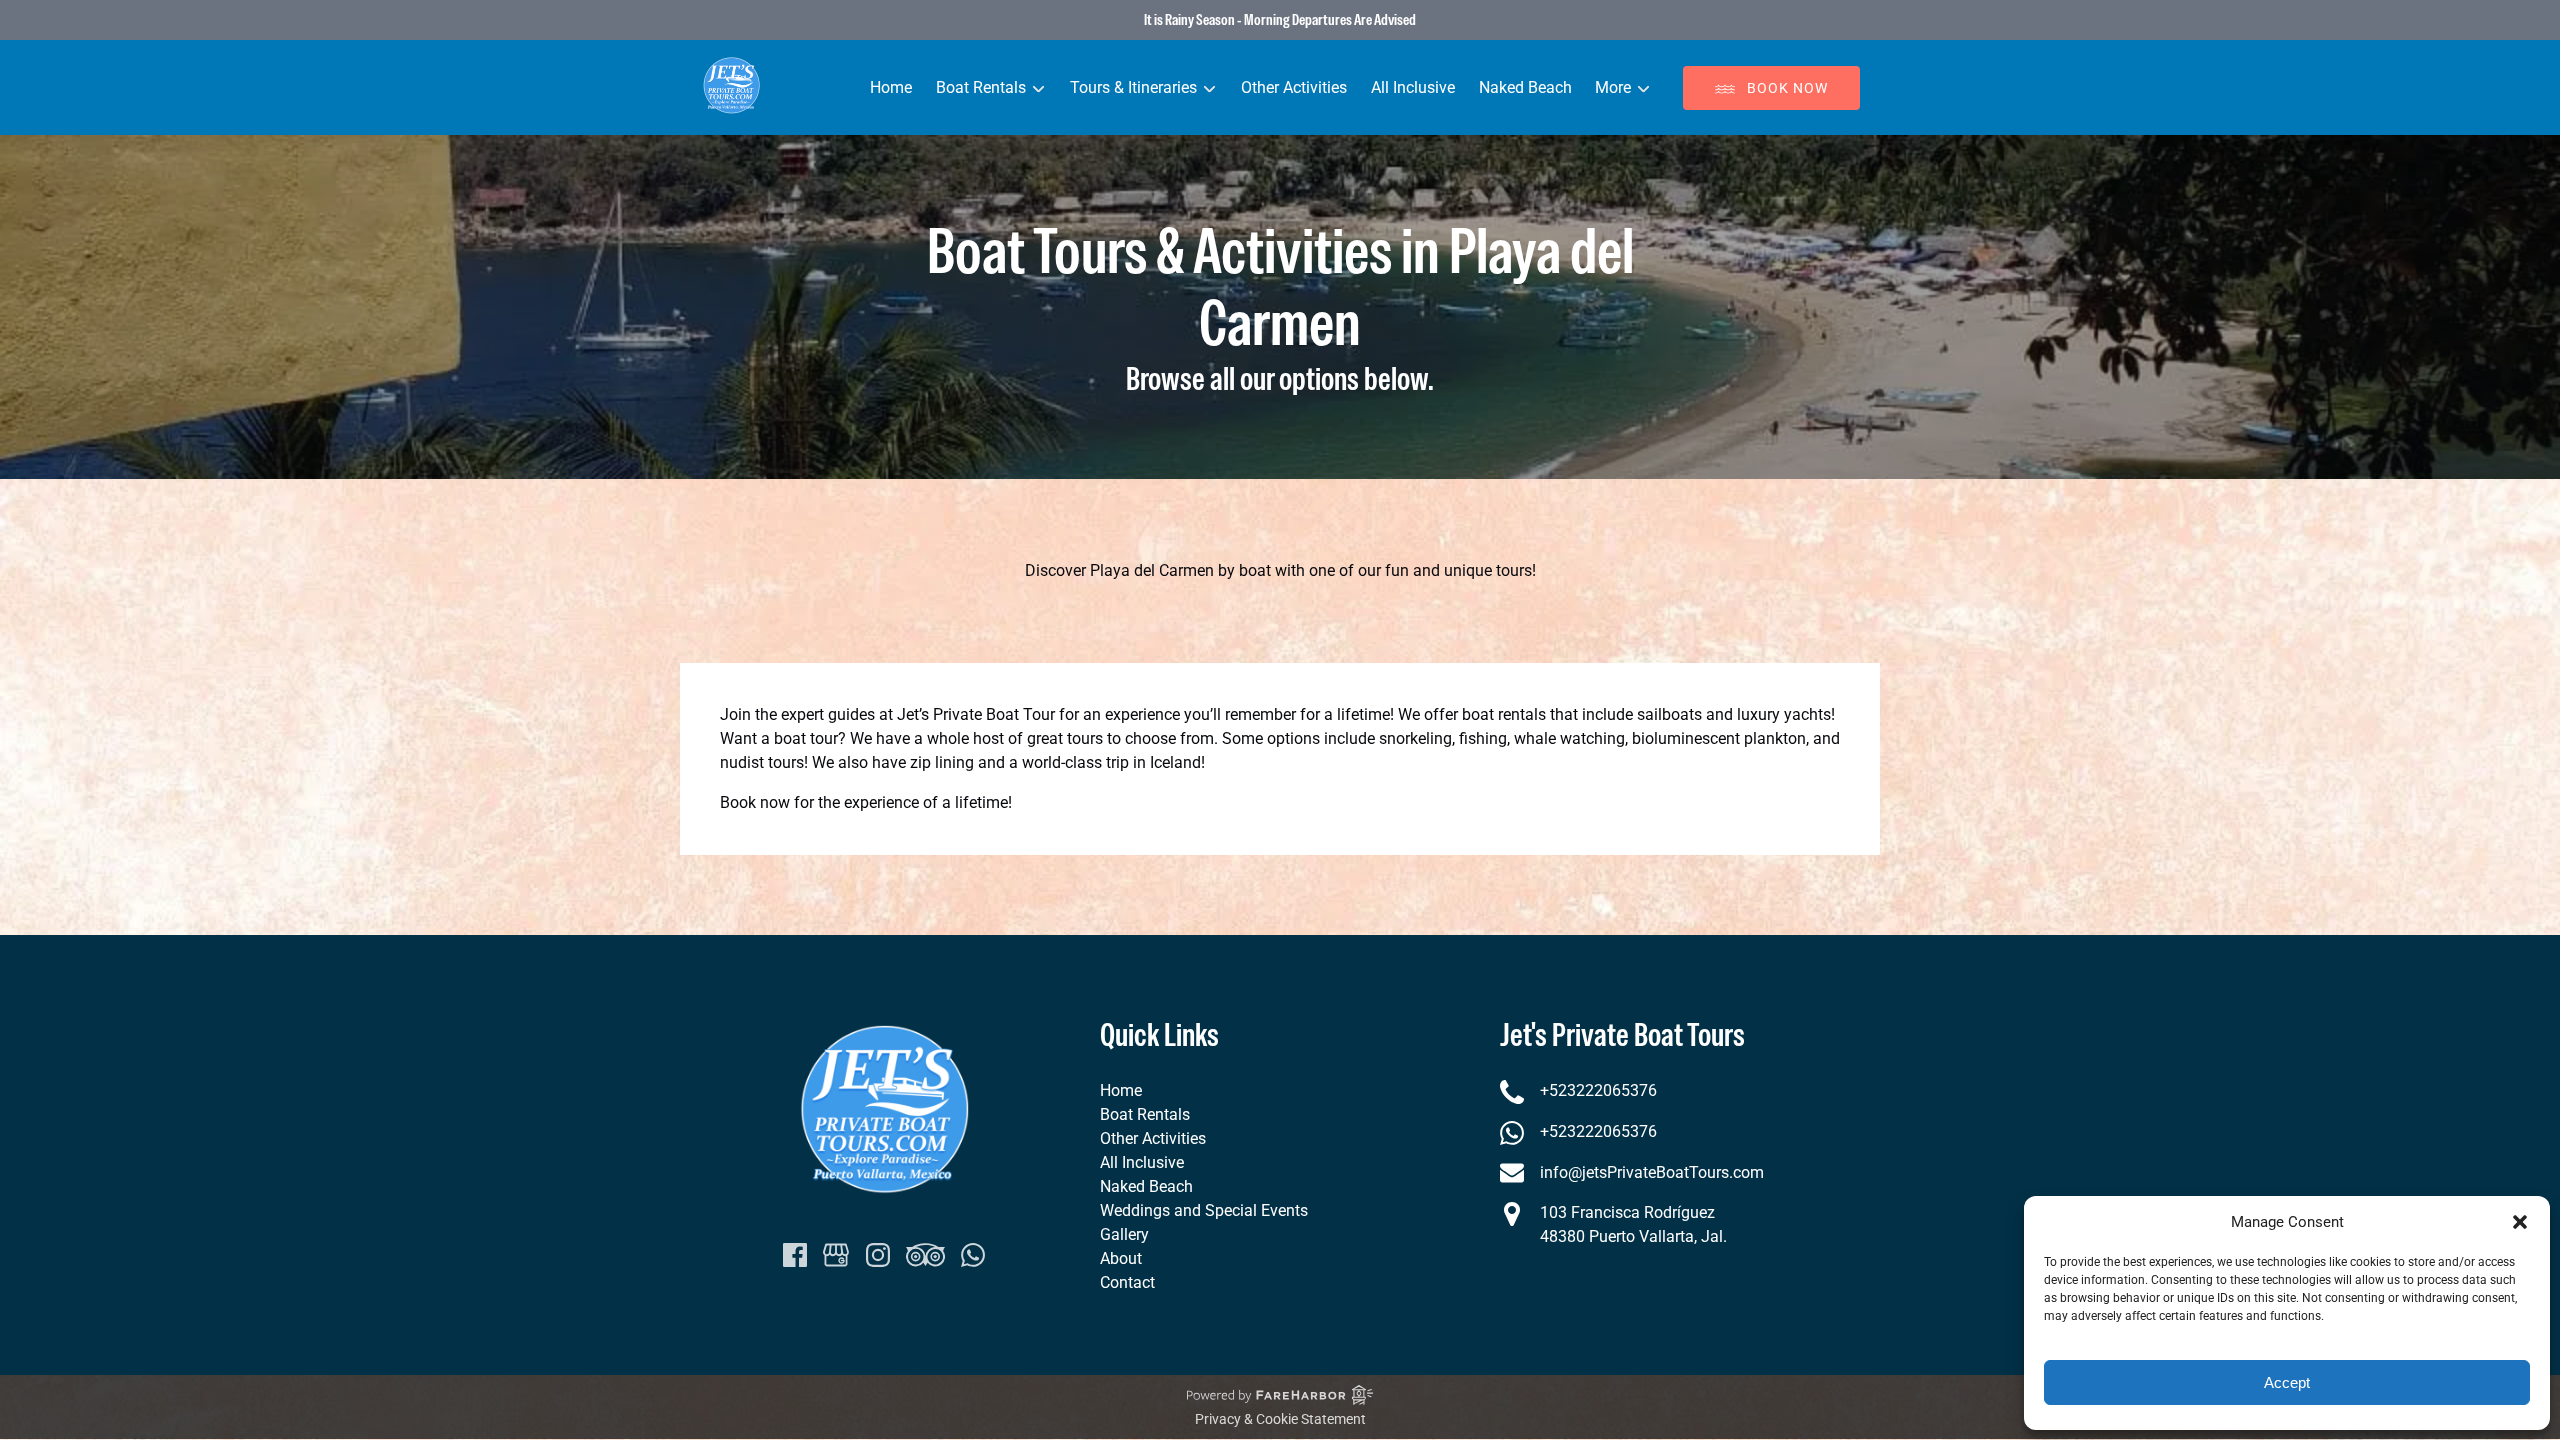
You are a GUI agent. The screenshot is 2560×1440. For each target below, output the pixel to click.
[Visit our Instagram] (878, 1255)
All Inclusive (1413, 87)
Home (891, 87)
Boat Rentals (1145, 1114)
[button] (2520, 1222)
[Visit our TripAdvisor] (925, 1255)
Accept (2287, 1382)
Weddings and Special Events (1204, 1210)
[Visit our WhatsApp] (973, 1255)
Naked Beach (1525, 87)
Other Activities (1294, 87)
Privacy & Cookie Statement (1280, 1419)
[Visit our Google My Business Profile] (836, 1255)
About (1121, 1258)
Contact (1127, 1282)
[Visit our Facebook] (795, 1255)
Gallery (1124, 1234)
